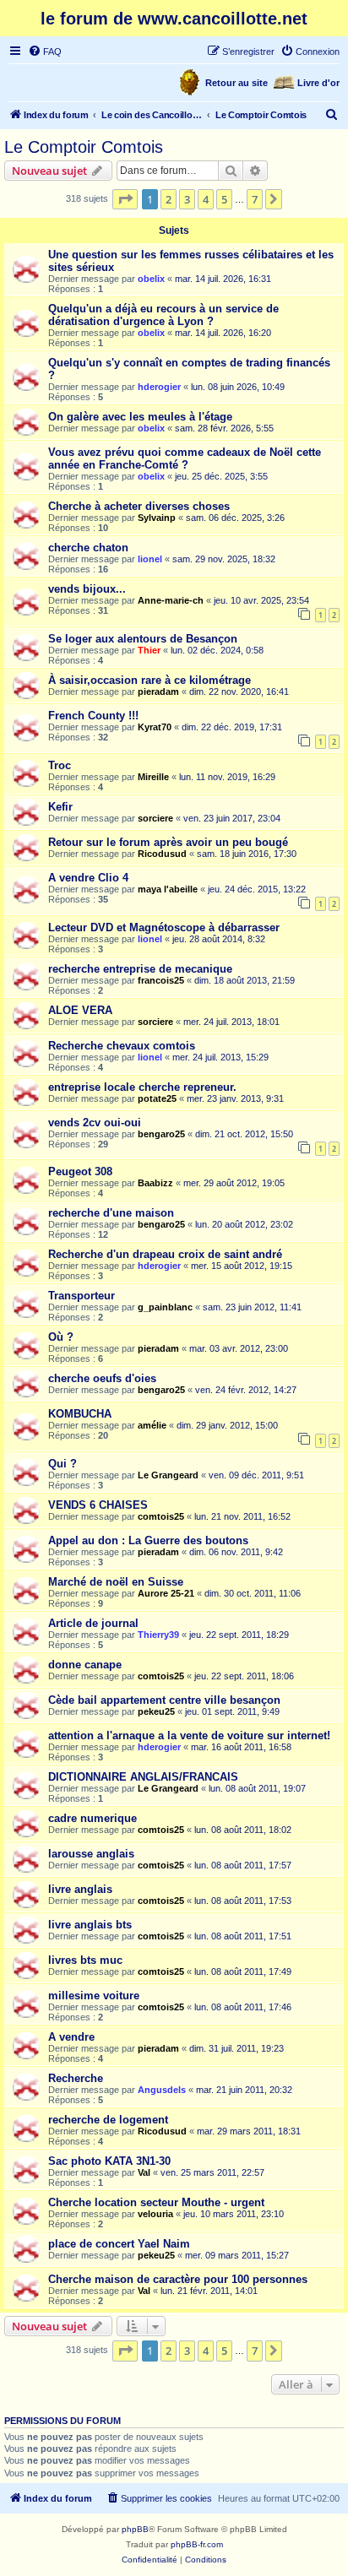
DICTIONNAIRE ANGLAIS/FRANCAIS (143, 1777)
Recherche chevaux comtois (122, 1046)
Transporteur (82, 1296)
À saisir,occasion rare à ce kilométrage (150, 680)
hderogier (159, 387)
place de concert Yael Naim (119, 2244)
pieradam (158, 691)
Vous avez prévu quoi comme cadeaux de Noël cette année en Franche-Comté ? (185, 458)
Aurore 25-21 (166, 1593)
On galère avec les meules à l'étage (140, 417)
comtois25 (161, 1516)
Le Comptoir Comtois (84, 147)
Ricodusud (162, 854)
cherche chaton (88, 548)
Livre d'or (318, 83)
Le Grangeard (168, 1475)
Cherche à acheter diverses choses (139, 506)
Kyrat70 (155, 727)
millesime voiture (94, 1996)
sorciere (155, 818)
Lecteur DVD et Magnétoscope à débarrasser (164, 927)
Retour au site (237, 83)
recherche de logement (108, 2120)
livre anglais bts (90, 1925)
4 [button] (206, 199)
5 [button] (224, 199)
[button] (125, 199)
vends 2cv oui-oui (95, 1123)
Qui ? (63, 1464)
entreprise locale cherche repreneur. (142, 1087)
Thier (149, 650)
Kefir (60, 807)
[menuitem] (45, 52)
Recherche (76, 2078)
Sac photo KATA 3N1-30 (109, 2161)
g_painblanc (165, 1307)
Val (144, 2172)
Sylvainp (157, 518)
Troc (60, 765)
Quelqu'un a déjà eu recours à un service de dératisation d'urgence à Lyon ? (163, 315)
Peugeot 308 (80, 1171)
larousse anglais (91, 1854)
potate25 (157, 1098)
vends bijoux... (87, 589)
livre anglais (80, 1889)
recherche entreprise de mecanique (140, 969)
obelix (151, 279)
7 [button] (255, 199)
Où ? (61, 1337)
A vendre (71, 2037)
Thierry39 (158, 1635)
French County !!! (93, 716)
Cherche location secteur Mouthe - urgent (156, 2202)
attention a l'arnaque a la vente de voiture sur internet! (189, 1735)
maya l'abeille (168, 889)
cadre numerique (92, 1818)
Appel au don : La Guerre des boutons (148, 1540)
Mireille (153, 777)
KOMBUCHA (80, 1414)
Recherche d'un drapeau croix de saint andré (165, 1254)
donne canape (85, 1665)
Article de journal (93, 1623)
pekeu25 (156, 1711)
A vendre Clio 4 (88, 878)
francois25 (161, 980)
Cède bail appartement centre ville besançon (164, 1700)
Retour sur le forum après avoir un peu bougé (168, 842)
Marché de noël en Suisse (116, 1582)
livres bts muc (85, 1960)
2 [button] (169, 199)
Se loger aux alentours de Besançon (143, 639)
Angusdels (162, 2090)
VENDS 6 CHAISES (98, 1505)
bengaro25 (161, 1134)
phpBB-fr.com (197, 2544)
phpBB (135, 2529)
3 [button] (187, 199)
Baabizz (155, 1183)
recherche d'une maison (111, 1213)
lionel (150, 559)
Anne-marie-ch (171, 600)
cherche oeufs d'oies (102, 1378)
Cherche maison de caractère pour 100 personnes (178, 2279)
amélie (152, 1425)
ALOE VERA (80, 1010)
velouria (155, 2214)
